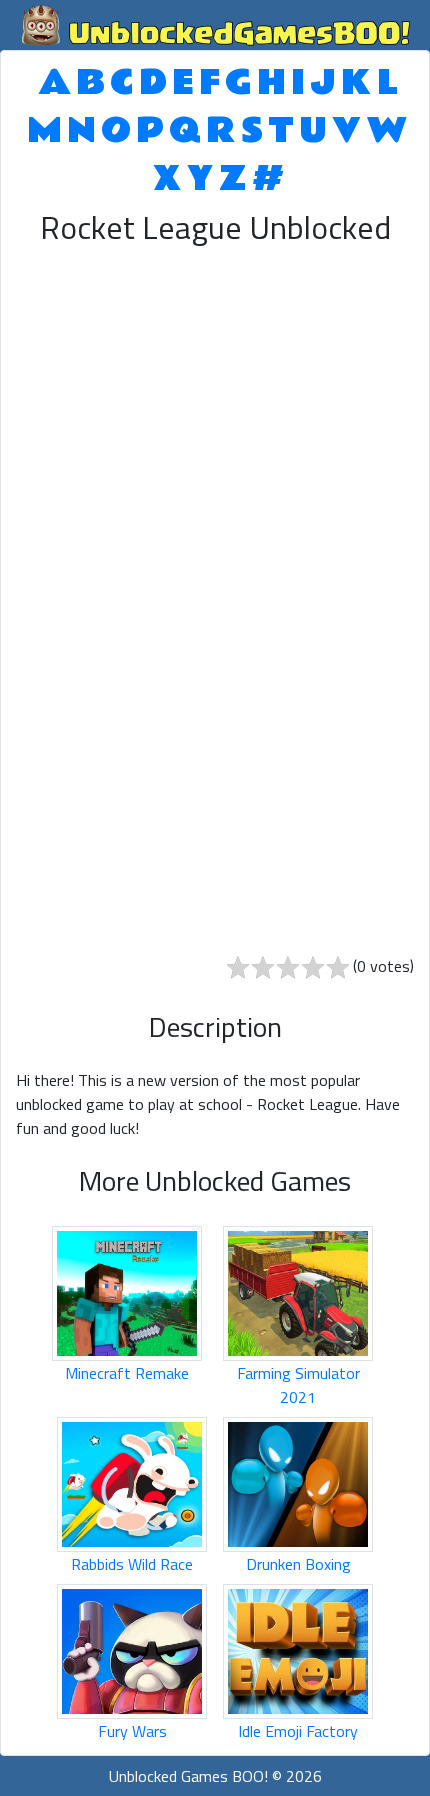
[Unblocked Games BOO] (215, 23)
